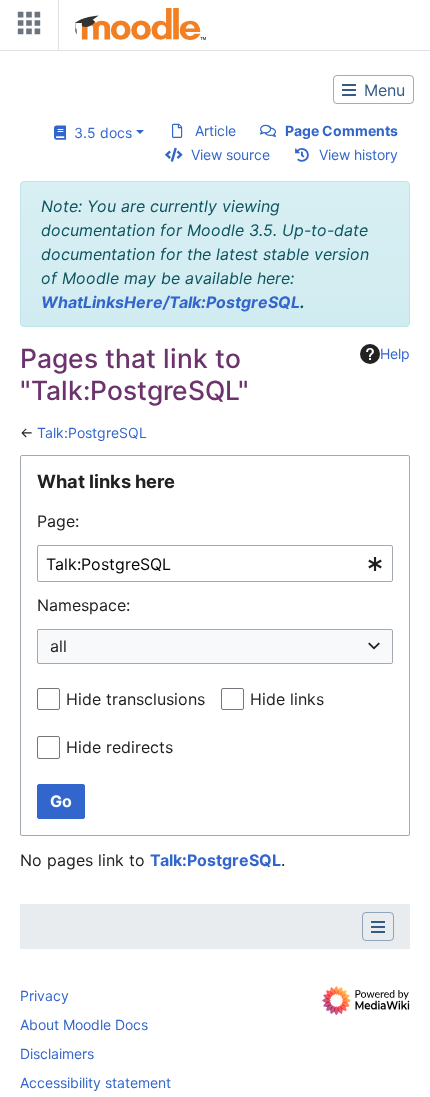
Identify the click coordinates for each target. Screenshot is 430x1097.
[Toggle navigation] (25, 27)
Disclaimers (57, 1053)
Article (215, 130)
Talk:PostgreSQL (92, 432)
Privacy (44, 995)
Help (395, 353)
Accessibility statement (95, 1082)
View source (230, 154)
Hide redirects (119, 747)
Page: (58, 521)
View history (358, 154)
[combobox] (215, 563)
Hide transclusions (135, 699)
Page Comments (341, 130)
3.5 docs (99, 132)
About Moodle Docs (84, 1024)
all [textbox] (58, 646)
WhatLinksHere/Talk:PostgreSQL (170, 302)
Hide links (287, 699)
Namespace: (83, 605)
